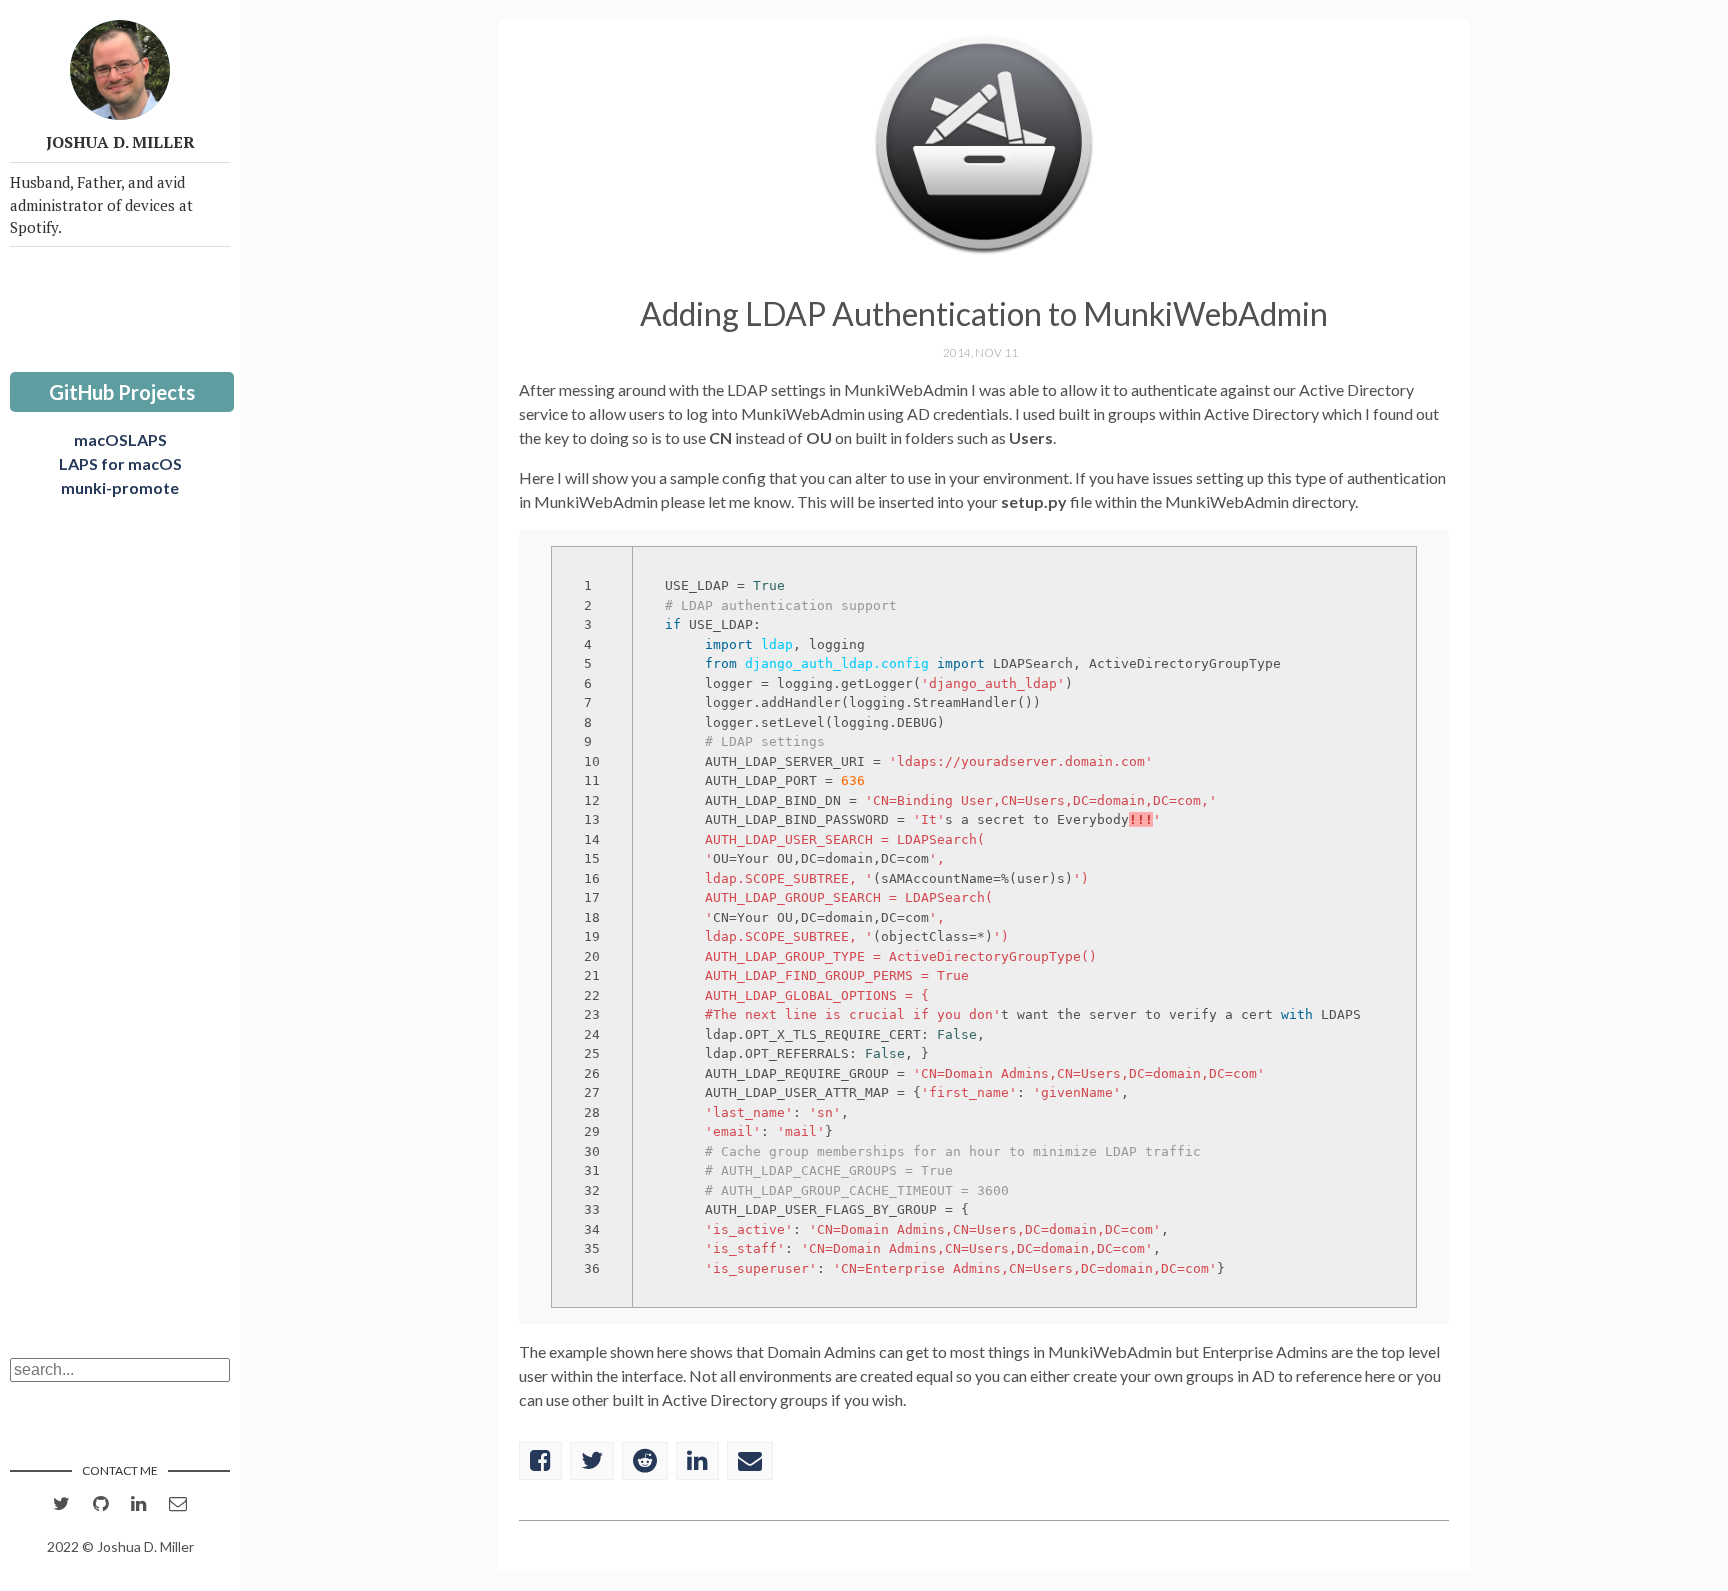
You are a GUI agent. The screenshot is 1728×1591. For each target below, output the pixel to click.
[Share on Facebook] (540, 1461)
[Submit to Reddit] (645, 1461)
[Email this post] (750, 1461)
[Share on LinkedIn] (697, 1461)
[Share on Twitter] (592, 1461)
